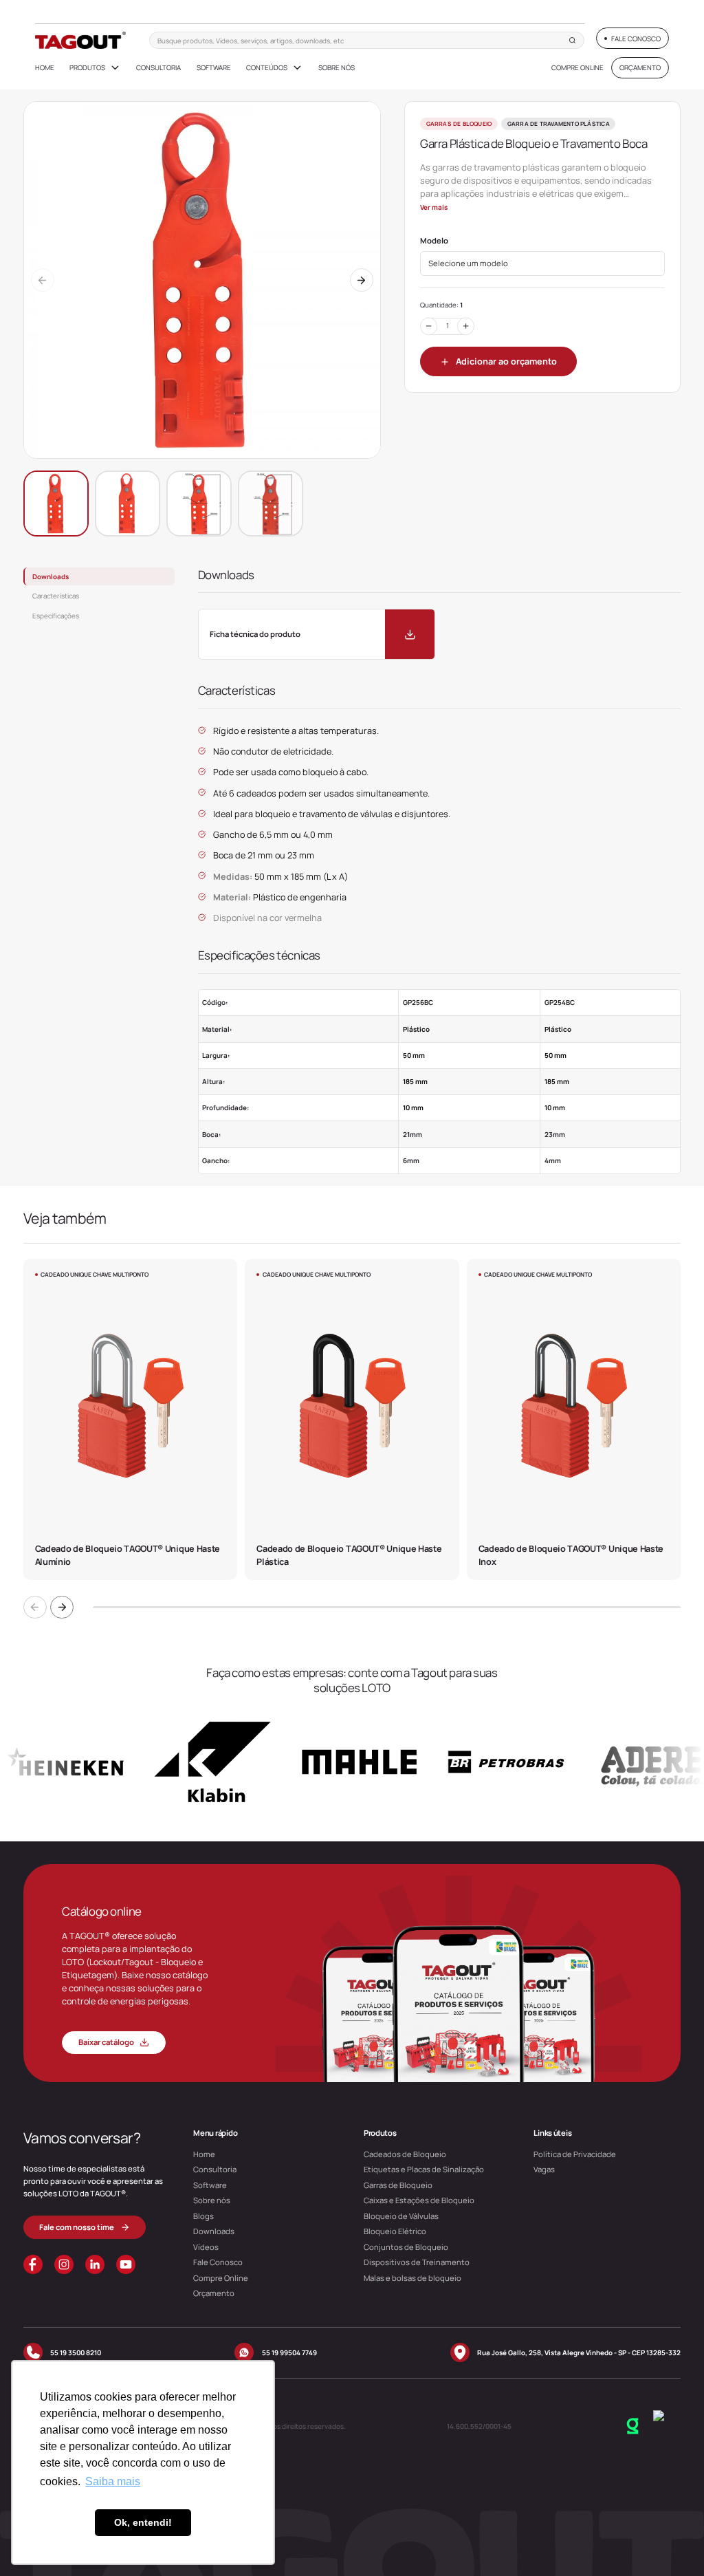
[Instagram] (64, 2264)
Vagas (544, 2169)
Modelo (434, 241)
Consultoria (158, 67)
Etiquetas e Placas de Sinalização (424, 2169)
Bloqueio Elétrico (395, 2231)
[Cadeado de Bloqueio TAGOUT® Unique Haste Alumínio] (130, 1419)
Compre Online (577, 67)
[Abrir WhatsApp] (670, 2541)
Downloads (51, 576)
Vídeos (206, 2247)
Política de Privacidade (575, 2154)
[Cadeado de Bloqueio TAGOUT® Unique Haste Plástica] (352, 1419)
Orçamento (214, 2293)
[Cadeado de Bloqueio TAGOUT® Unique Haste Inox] (574, 1419)
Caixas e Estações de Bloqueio (419, 2200)
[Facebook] (33, 2264)
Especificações (56, 616)
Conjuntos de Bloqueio (406, 2247)
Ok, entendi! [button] (143, 2522)
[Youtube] (126, 2264)
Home (45, 67)
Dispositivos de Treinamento (417, 2262)
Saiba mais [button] (113, 2481)
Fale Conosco (218, 2262)
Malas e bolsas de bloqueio (412, 2278)
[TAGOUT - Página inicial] (81, 40)
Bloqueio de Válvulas (401, 2216)
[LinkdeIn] (95, 2264)
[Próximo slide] (62, 1608)
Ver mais (434, 207)
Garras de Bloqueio (398, 2185)
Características (56, 596)
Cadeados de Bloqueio (405, 2154)
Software (214, 67)
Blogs (203, 2216)
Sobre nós (337, 67)
